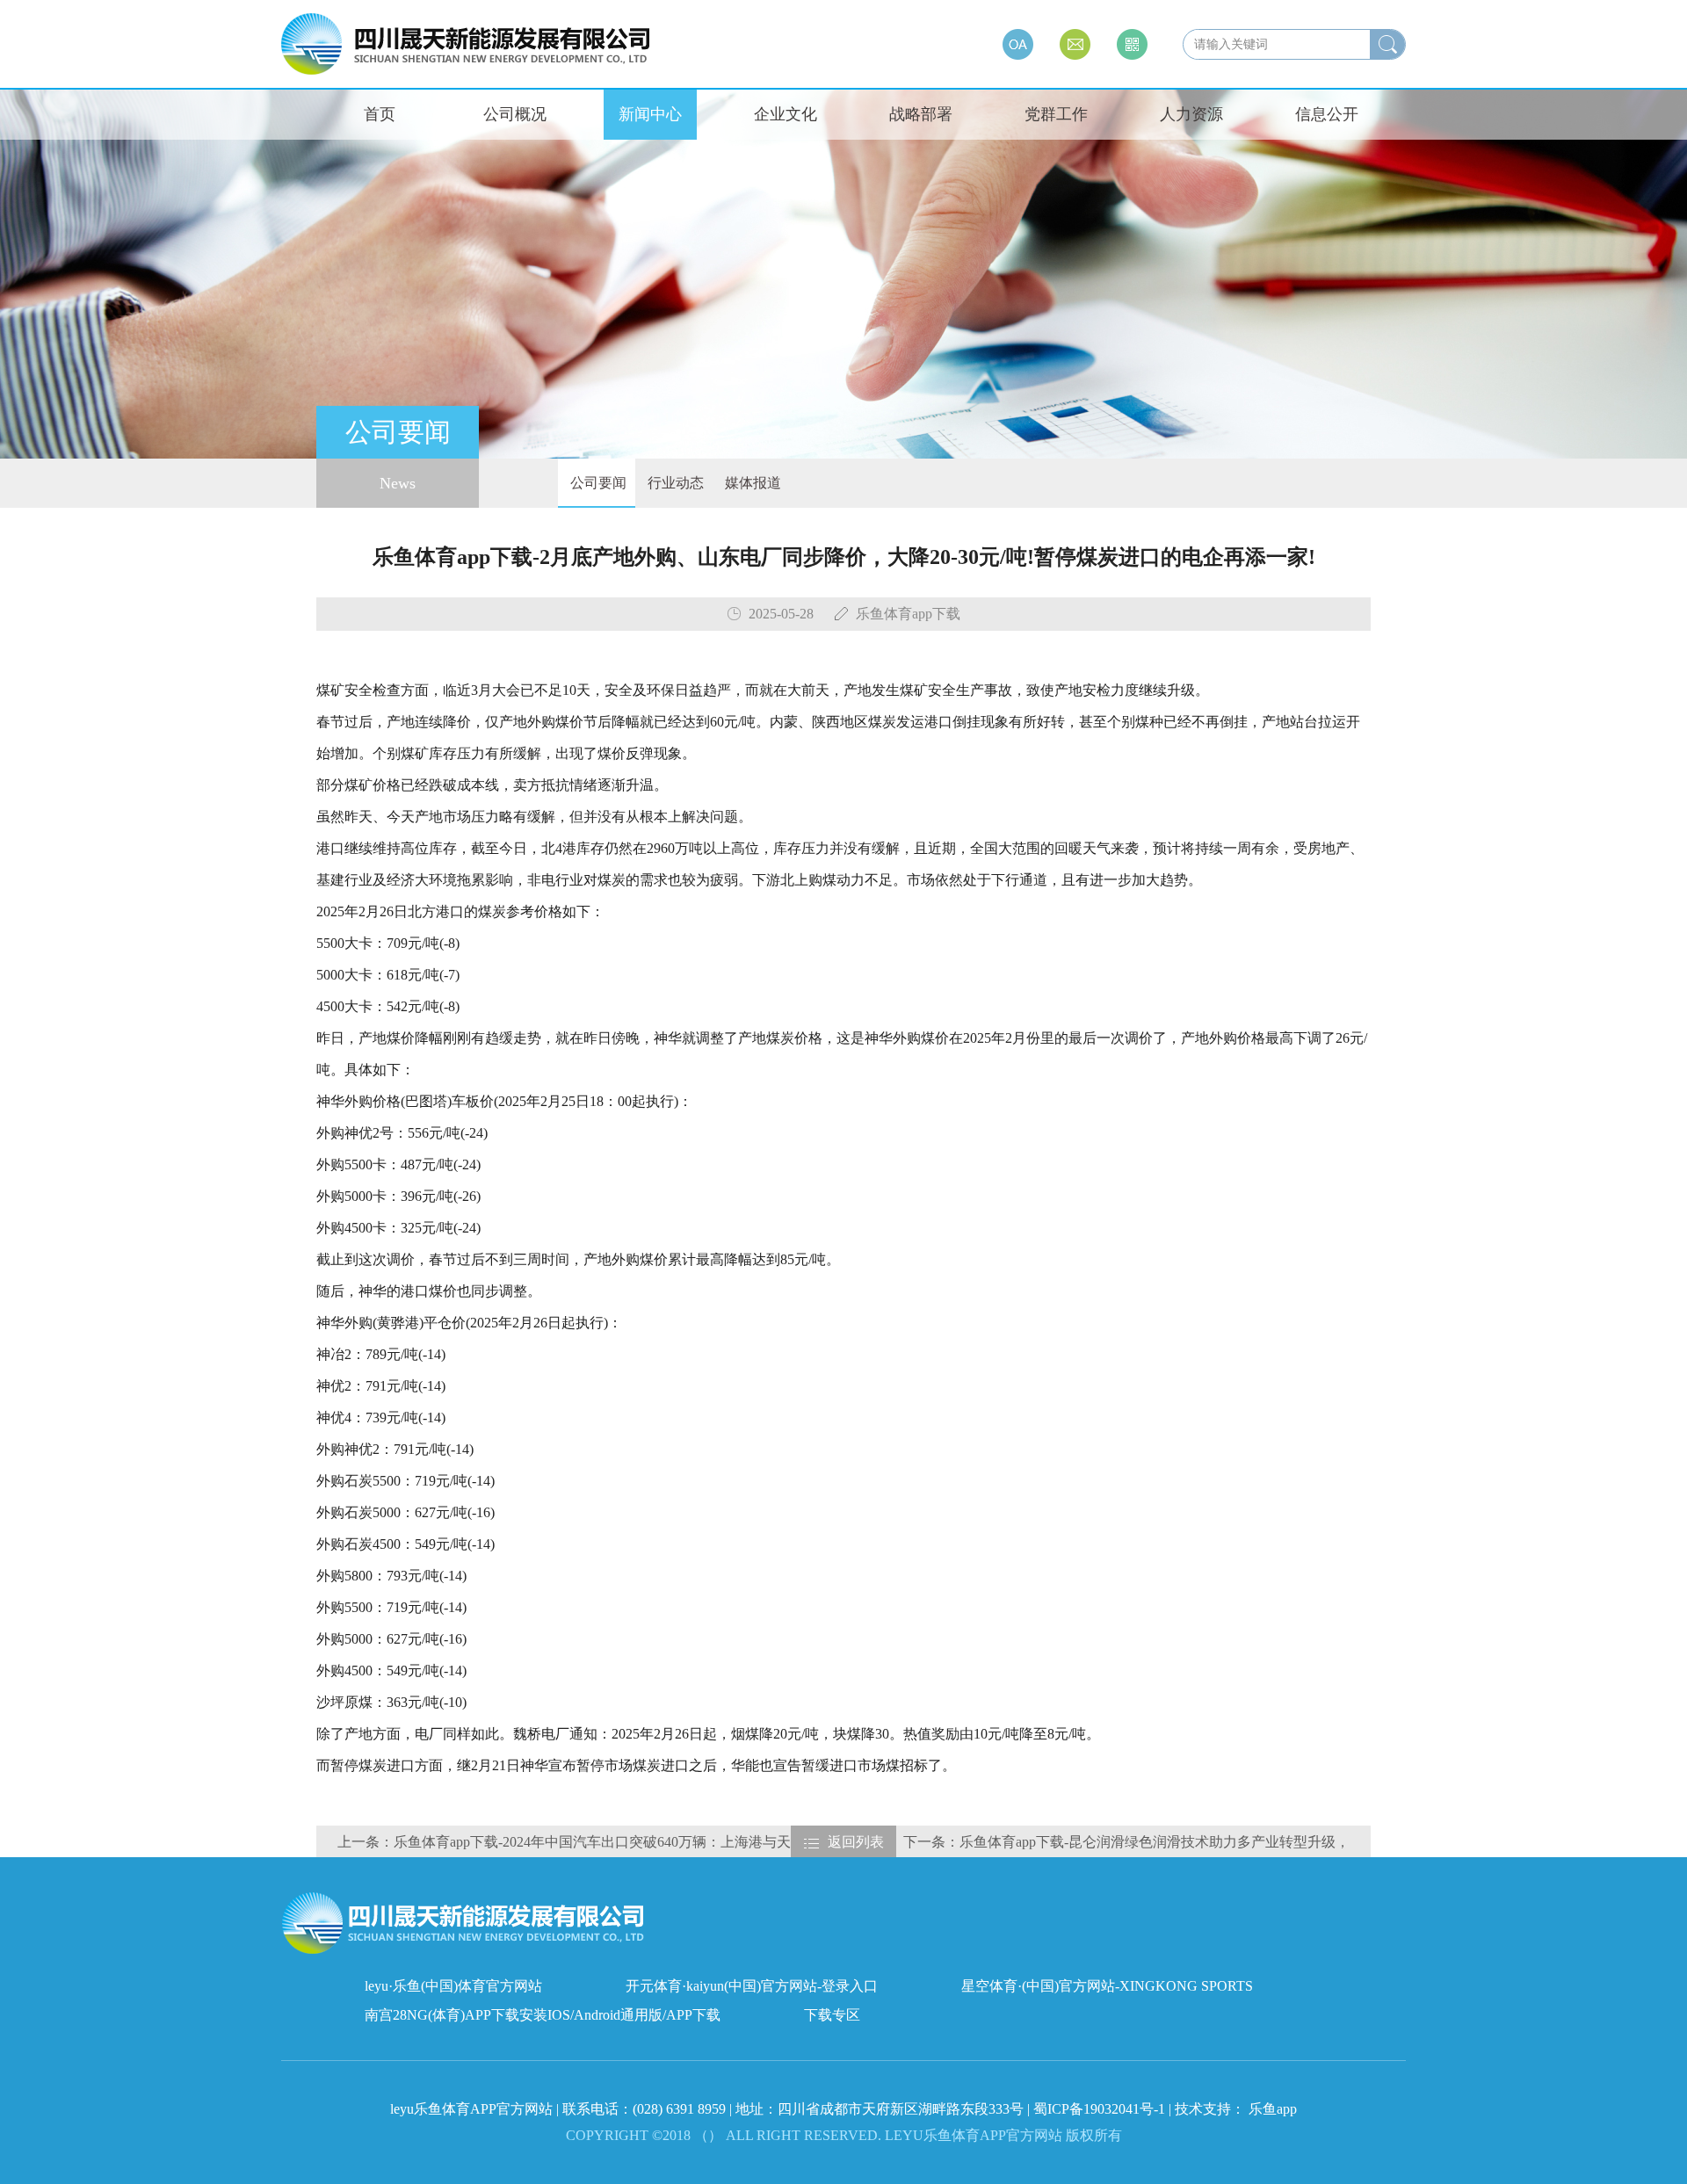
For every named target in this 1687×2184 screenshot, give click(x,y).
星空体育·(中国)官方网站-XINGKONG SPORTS (1107, 1986)
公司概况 (515, 114)
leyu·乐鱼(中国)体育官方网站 (453, 1986)
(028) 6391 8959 (681, 2109)
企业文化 (786, 114)
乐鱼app (1273, 2109)
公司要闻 (597, 483)
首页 (380, 114)
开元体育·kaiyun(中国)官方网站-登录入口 (752, 1986)
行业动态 (674, 483)
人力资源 (1191, 114)
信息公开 (1327, 114)
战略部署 (921, 114)
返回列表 (856, 1842)
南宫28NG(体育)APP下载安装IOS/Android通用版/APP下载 (543, 2015)
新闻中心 (650, 114)
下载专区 (832, 2015)
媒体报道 (751, 483)
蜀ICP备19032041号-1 (1099, 2109)
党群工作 (1056, 114)
